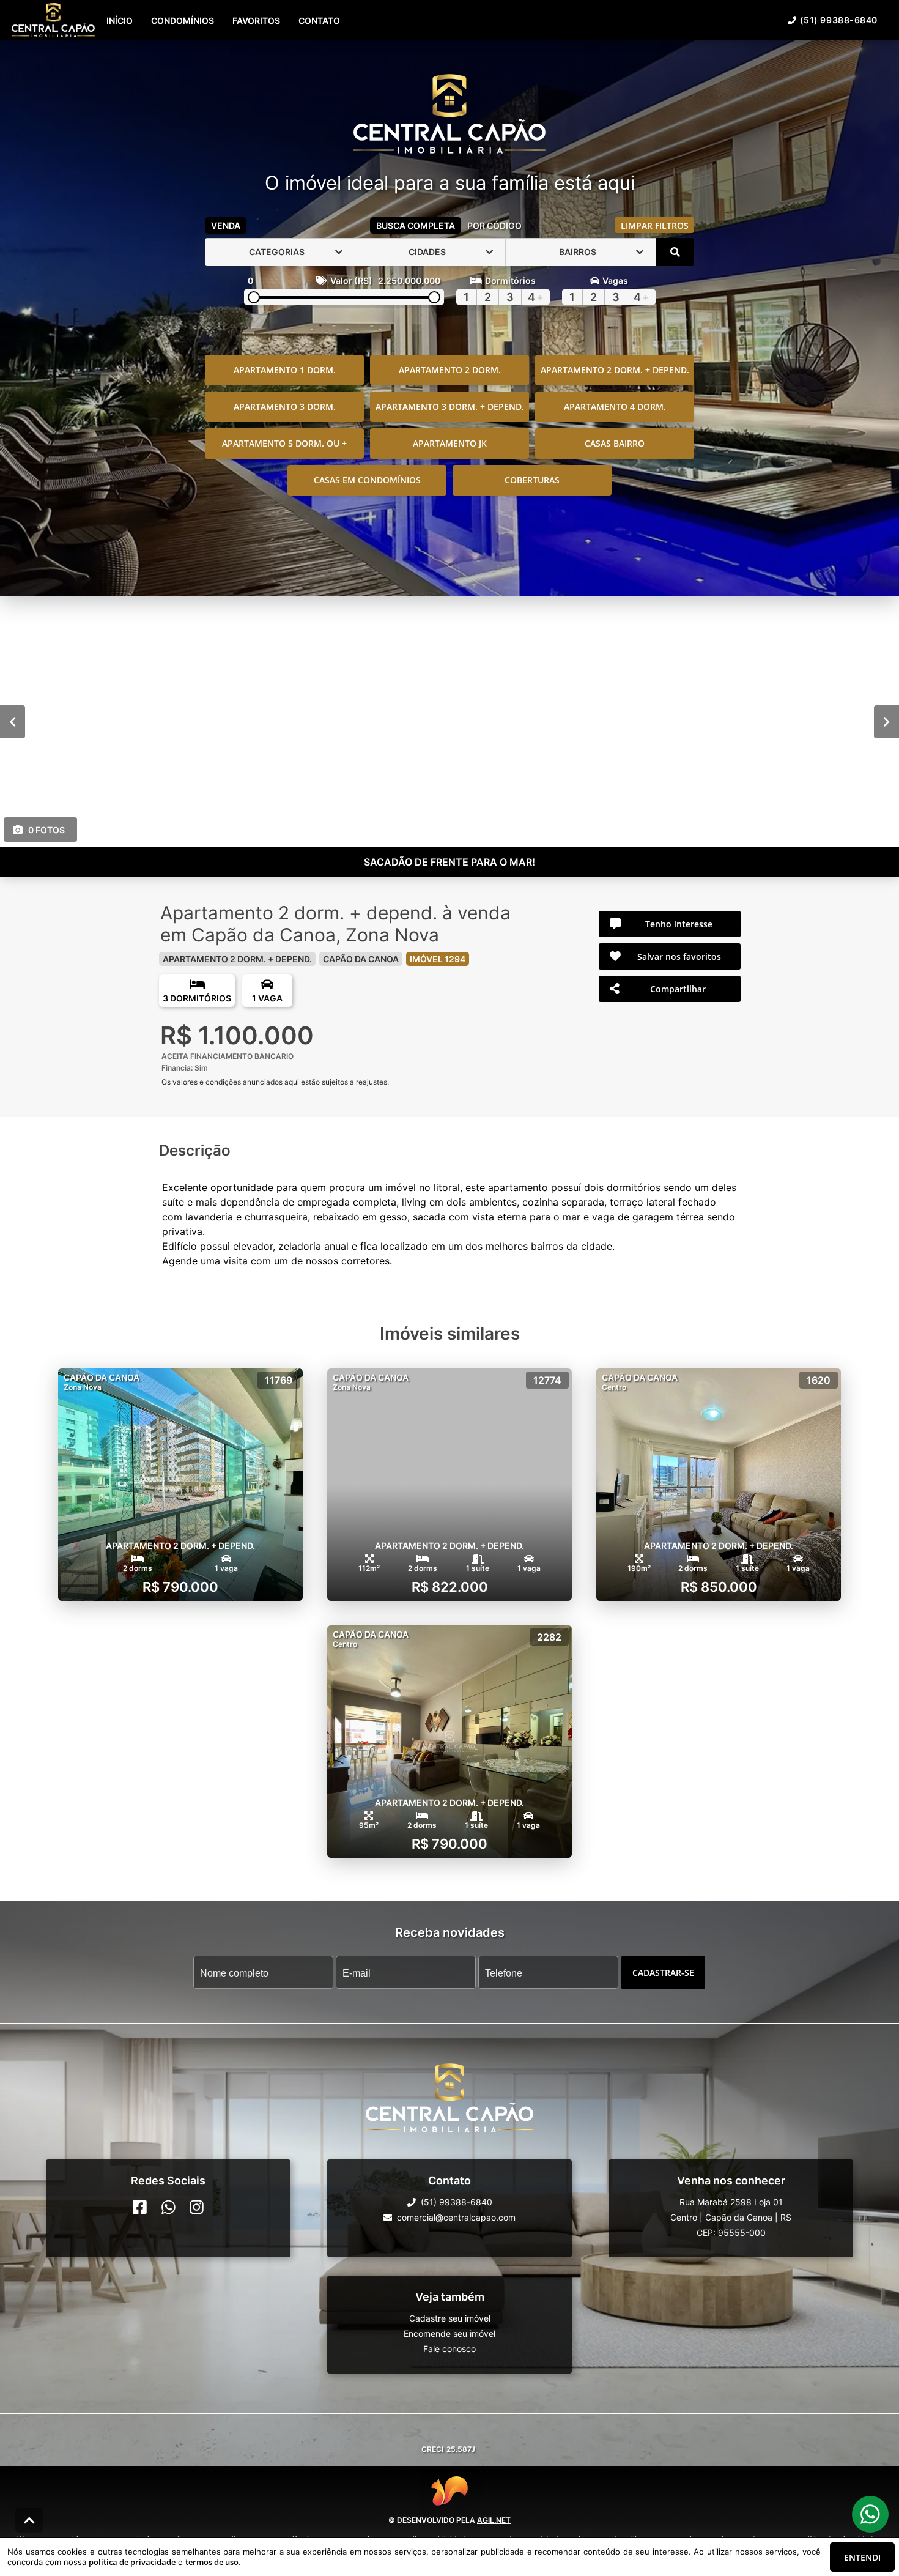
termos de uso (212, 2562)
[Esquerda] (13, 721)
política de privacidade (132, 2562)
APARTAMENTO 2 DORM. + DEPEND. (615, 370)
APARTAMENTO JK (450, 443)
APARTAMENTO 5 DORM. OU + (284, 443)
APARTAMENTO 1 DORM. (285, 370)
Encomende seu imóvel (449, 2333)
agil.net (494, 2520)
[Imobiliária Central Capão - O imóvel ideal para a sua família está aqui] (449, 115)
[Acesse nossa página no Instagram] (197, 2207)
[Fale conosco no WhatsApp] (168, 2207)
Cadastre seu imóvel (450, 2318)
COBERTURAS (532, 480)
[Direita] (886, 721)
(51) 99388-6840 (839, 20)
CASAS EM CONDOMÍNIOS (367, 480)
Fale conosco (449, 2349)
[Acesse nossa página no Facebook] (140, 2207)
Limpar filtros (655, 225)
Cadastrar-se (663, 1972)
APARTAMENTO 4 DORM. (615, 406)
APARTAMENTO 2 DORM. (450, 370)
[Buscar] (675, 252)
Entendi (862, 2557)
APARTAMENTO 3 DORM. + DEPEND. (450, 406)
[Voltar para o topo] (29, 2520)
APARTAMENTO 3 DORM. (285, 406)
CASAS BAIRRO (615, 443)
